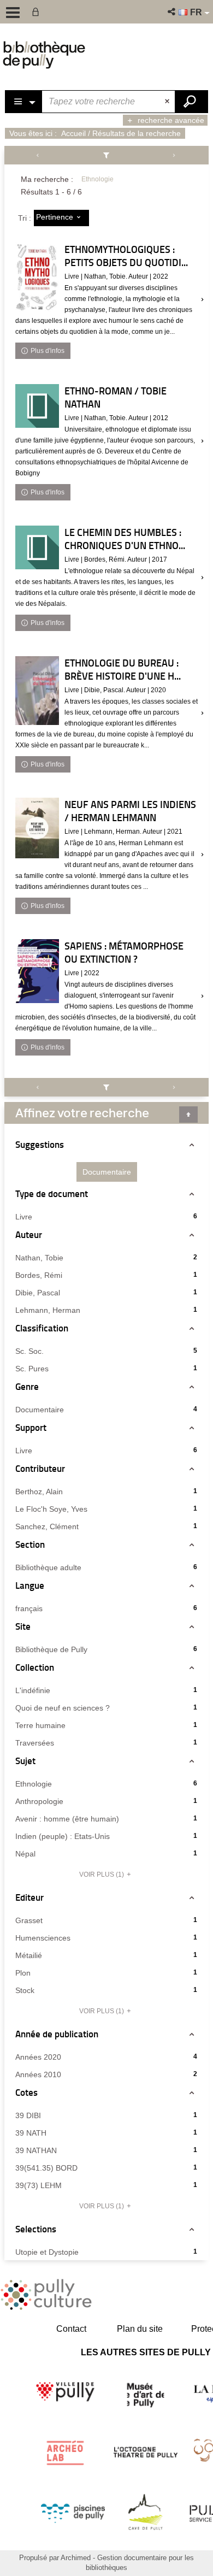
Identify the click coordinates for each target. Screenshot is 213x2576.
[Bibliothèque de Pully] (44, 55)
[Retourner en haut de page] (188, 1115)
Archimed (76, 2558)
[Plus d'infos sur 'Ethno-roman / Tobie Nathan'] (37, 406)
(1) (102, 1874)
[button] (172, 12)
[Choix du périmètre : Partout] (24, 102)
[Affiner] (107, 155)
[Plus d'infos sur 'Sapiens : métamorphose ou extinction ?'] (37, 971)
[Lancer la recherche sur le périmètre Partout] (191, 102)
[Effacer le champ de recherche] (168, 102)
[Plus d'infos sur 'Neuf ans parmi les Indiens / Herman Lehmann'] (37, 828)
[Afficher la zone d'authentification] (38, 12)
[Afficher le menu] (13, 13)
